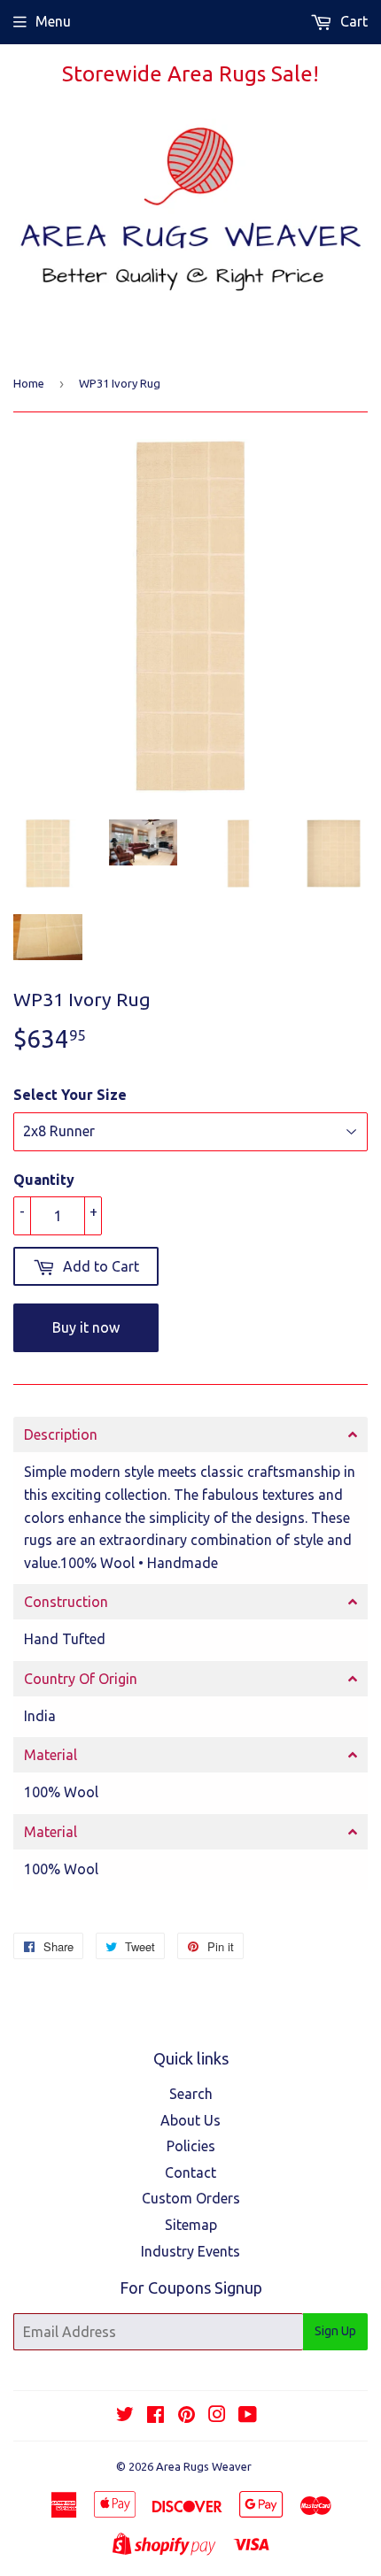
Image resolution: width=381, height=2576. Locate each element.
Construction (66, 1602)
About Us (190, 2120)
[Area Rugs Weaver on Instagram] (217, 2416)
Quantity (44, 1180)
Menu (53, 21)
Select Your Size (70, 1095)
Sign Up (335, 2331)
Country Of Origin (81, 1679)
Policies (191, 2146)
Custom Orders (191, 2198)
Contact (190, 2172)
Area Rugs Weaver (204, 2466)
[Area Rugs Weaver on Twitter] (125, 2416)
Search (191, 2094)
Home (29, 383)
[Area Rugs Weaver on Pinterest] (187, 2416)
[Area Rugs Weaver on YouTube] (248, 2416)
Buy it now (86, 1327)
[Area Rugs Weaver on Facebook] (156, 2416)
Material (51, 1755)
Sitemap (191, 2225)
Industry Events (190, 2251)
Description (61, 1434)
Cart (352, 21)
